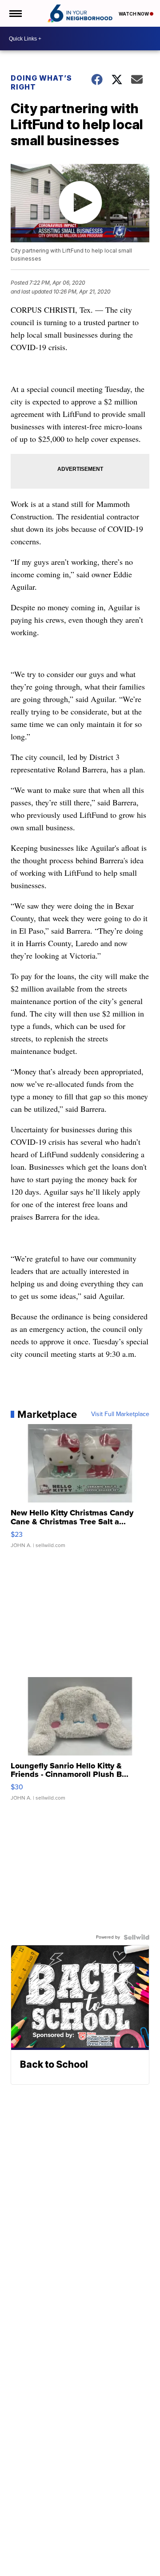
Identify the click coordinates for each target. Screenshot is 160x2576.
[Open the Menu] (15, 13)
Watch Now (134, 14)
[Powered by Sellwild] (136, 1937)
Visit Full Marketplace (120, 1414)
